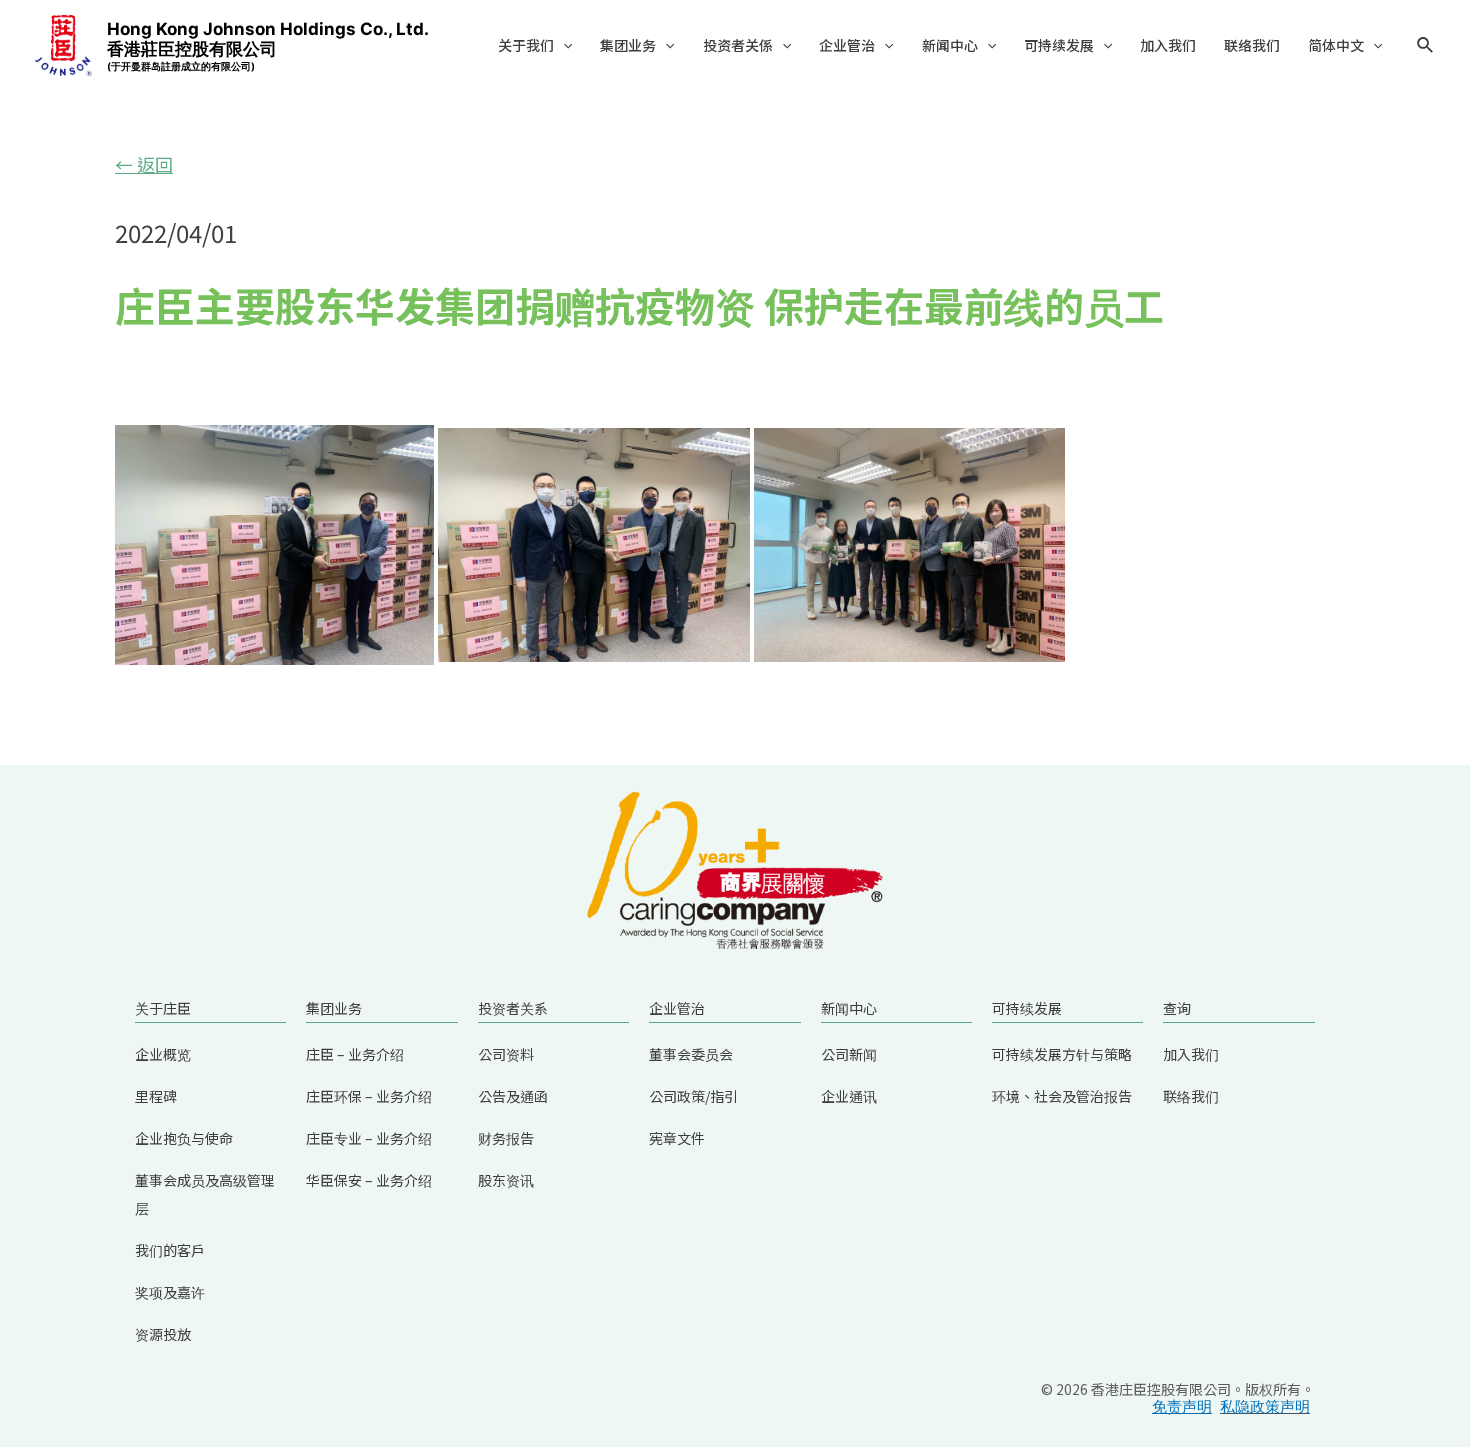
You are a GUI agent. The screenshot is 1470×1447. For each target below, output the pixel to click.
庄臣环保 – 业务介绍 (369, 1096)
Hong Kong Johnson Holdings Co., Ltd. (268, 45)
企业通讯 (849, 1096)
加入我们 (1168, 45)
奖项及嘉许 (170, 1292)
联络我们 (1252, 45)
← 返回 (144, 164)
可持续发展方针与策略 (1062, 1054)
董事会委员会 (691, 1054)
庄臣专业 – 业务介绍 (369, 1138)
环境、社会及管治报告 (1062, 1096)
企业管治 (847, 45)
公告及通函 (513, 1096)
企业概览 (163, 1054)
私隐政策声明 (1265, 1406)
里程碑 (156, 1096)
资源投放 (163, 1334)
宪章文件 (677, 1138)
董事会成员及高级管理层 (205, 1194)
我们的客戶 (170, 1250)
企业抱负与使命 (184, 1138)
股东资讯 (506, 1180)
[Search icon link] (1426, 47)
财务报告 (506, 1138)
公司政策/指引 (693, 1096)
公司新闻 (849, 1054)
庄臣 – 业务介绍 (355, 1054)
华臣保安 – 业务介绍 (369, 1180)
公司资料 (506, 1054)
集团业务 (628, 45)
